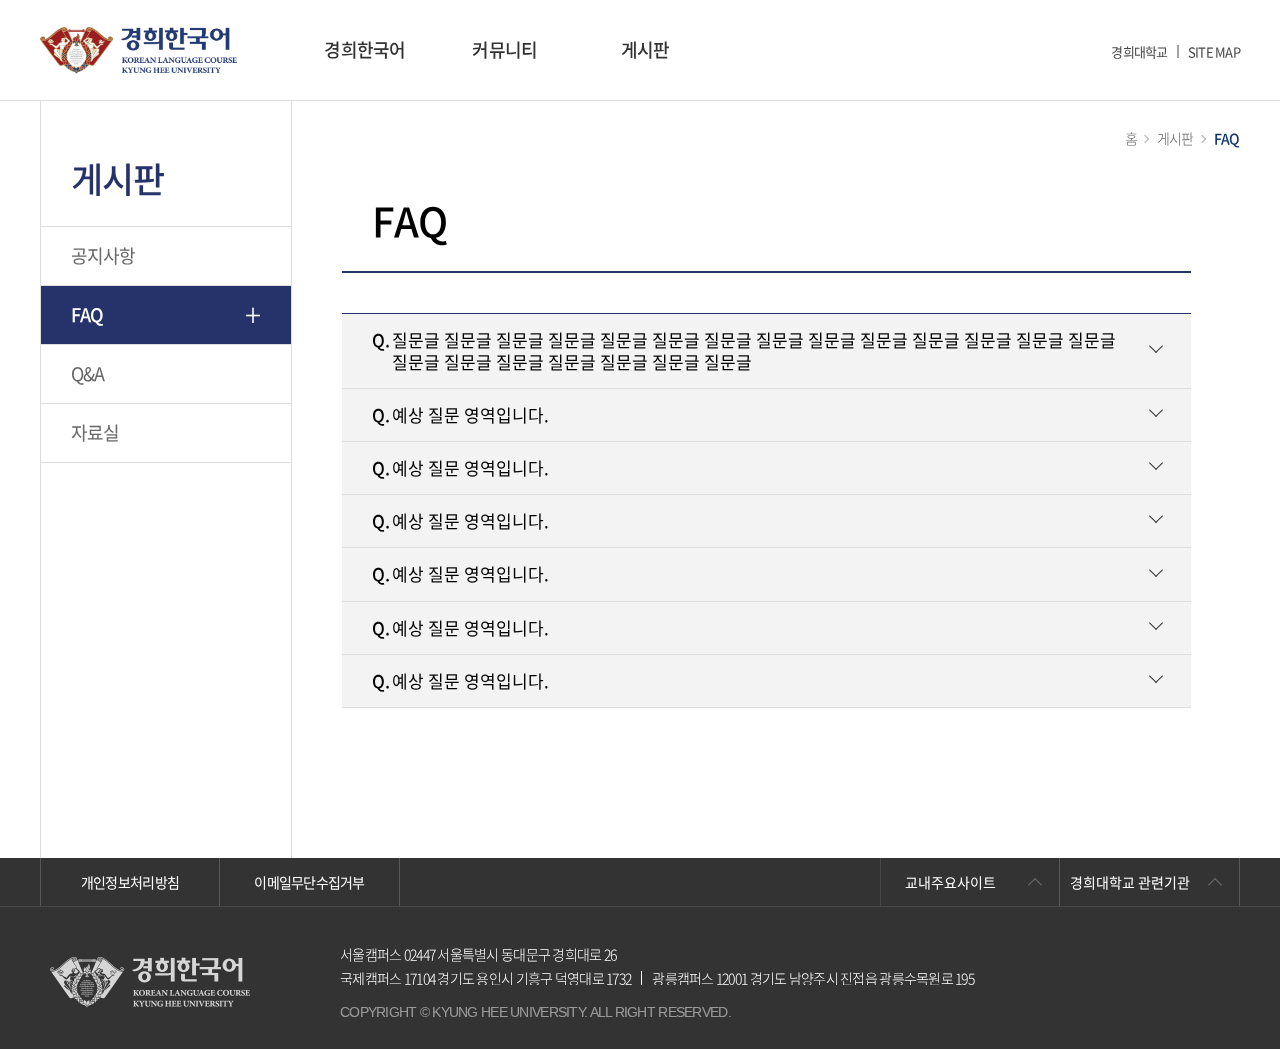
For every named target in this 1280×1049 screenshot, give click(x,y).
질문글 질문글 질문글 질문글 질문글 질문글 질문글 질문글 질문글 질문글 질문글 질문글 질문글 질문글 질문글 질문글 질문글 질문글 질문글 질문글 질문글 (744, 350)
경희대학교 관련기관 (1130, 882)
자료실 (95, 432)
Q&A (88, 373)
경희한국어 (364, 49)
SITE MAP (1214, 51)
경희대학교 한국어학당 (138, 50)
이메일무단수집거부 (309, 882)
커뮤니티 (504, 49)
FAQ (87, 314)
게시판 (645, 49)
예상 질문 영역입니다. (460, 414)
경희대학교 (1139, 51)
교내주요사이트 (950, 882)
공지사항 (103, 255)
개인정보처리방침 (130, 882)
